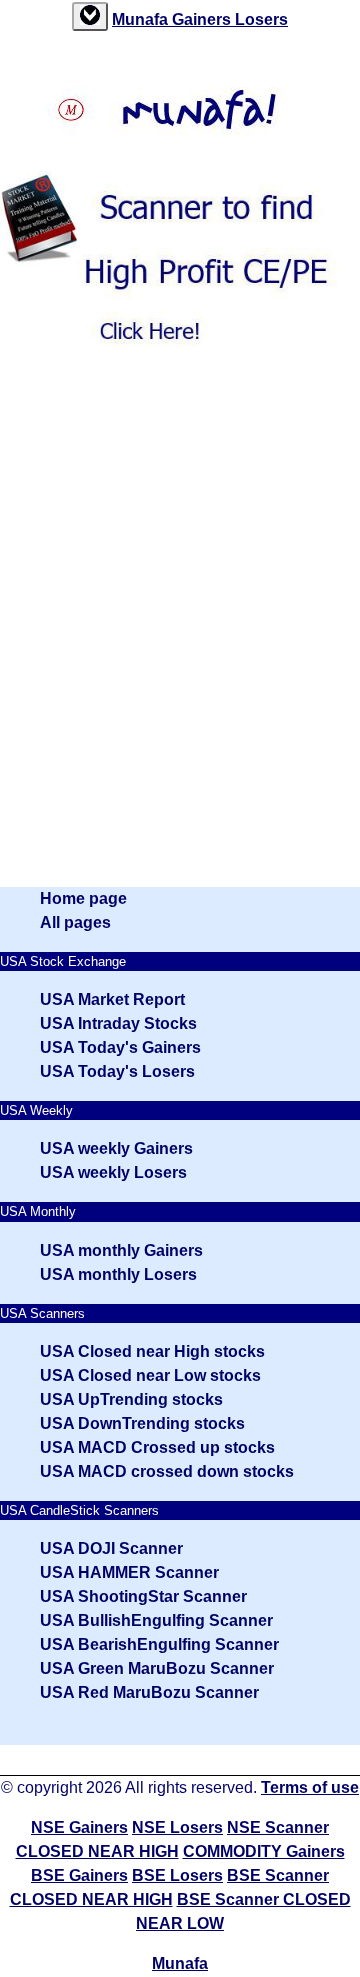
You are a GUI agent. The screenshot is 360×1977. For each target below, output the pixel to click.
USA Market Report (112, 999)
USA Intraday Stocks (118, 1023)
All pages (75, 922)
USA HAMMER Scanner (129, 1572)
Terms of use (310, 1787)
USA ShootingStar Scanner (143, 1596)
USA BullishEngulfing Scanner (156, 1620)
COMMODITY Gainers (264, 1851)
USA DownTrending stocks (142, 1423)
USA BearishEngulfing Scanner (159, 1644)
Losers (261, 19)
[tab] (90, 16)
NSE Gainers (79, 1827)
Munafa (142, 19)
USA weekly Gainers (116, 1148)
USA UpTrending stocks (131, 1399)
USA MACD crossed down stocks (167, 1471)
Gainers (203, 19)
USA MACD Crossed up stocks (157, 1447)
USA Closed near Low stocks (150, 1375)
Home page (83, 898)
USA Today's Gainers (120, 1047)
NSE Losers (177, 1827)
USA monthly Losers (118, 1274)
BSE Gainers (79, 1875)
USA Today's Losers (117, 1071)
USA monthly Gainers (121, 1250)
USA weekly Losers (113, 1172)
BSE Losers (177, 1875)
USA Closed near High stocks (152, 1351)
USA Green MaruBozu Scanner (157, 1668)
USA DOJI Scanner (111, 1548)
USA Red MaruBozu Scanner (149, 1692)
